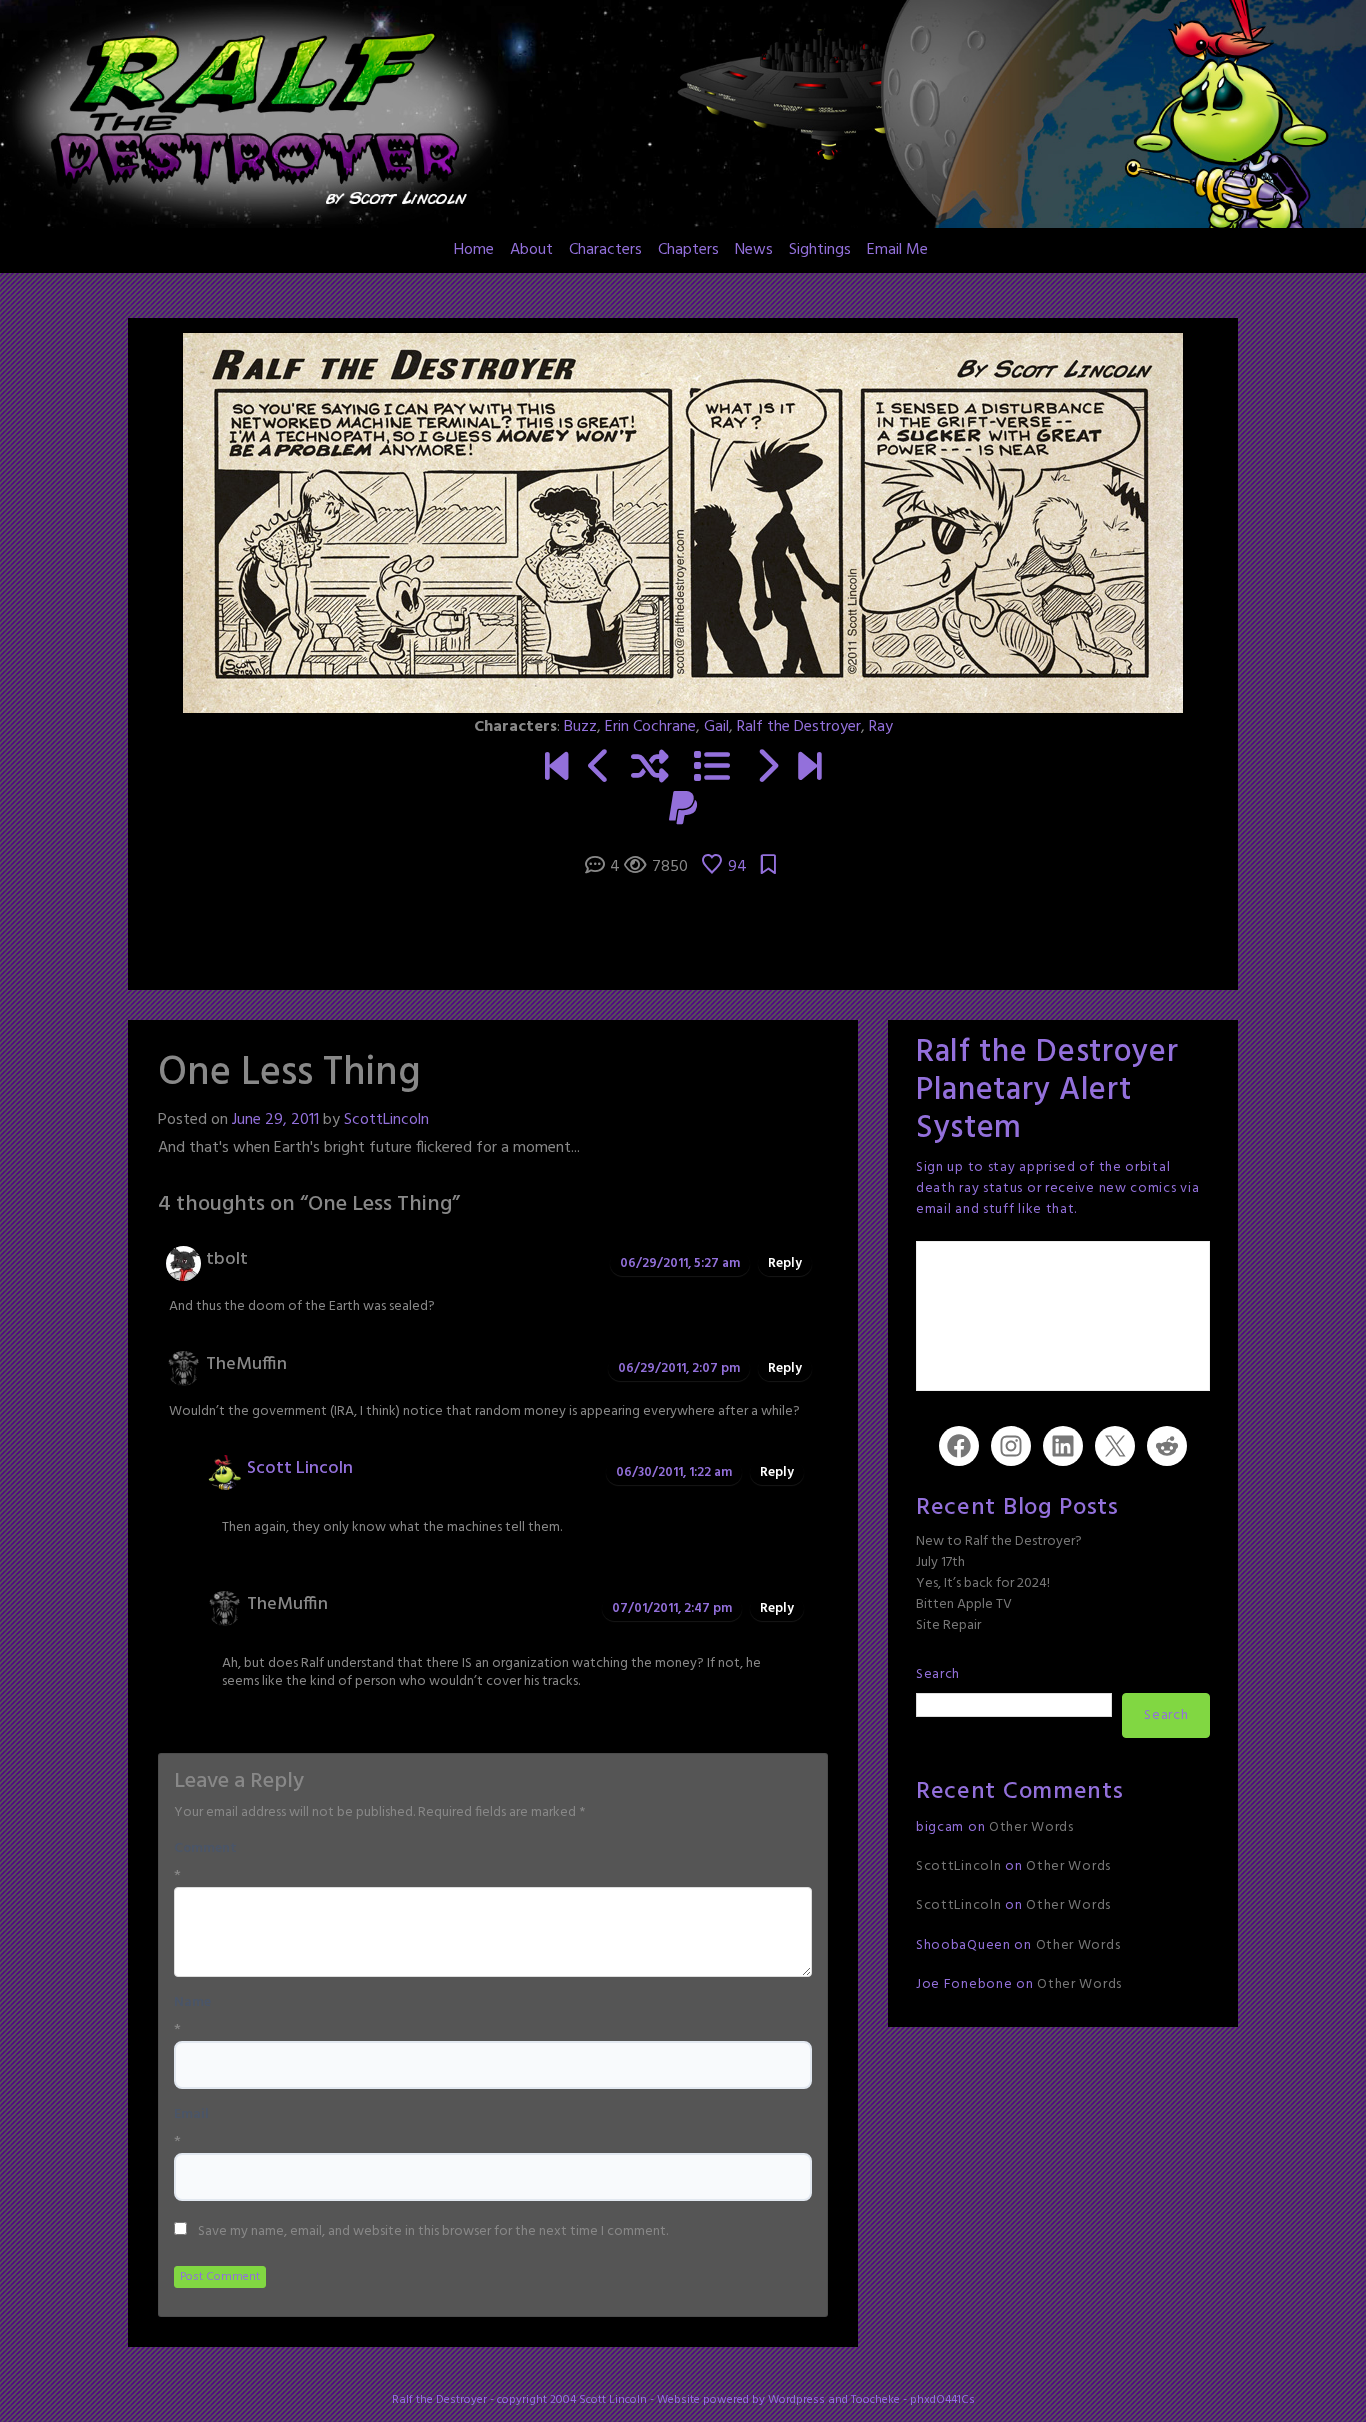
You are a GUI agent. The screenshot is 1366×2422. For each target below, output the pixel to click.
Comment (205, 1849)
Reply (785, 1263)
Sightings (820, 250)
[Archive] (712, 770)
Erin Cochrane (650, 727)
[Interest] (599, 770)
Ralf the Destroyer (799, 727)
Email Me (897, 250)
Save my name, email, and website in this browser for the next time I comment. (433, 2232)
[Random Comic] (650, 770)
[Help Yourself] (766, 770)
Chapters (688, 250)
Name (192, 2003)
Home (474, 250)
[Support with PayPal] (683, 812)
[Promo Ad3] (556, 770)
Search (938, 1674)
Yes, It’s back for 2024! (983, 1583)
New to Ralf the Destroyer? (999, 1541)
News (754, 250)
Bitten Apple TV (964, 1604)
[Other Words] (809, 770)
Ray (881, 727)
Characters (605, 250)
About (531, 250)
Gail (716, 727)
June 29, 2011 (275, 1120)
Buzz (580, 727)
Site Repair (948, 1625)
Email (191, 2115)
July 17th (940, 1562)
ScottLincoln (386, 1120)
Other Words (1031, 1827)
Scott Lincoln (300, 1468)
